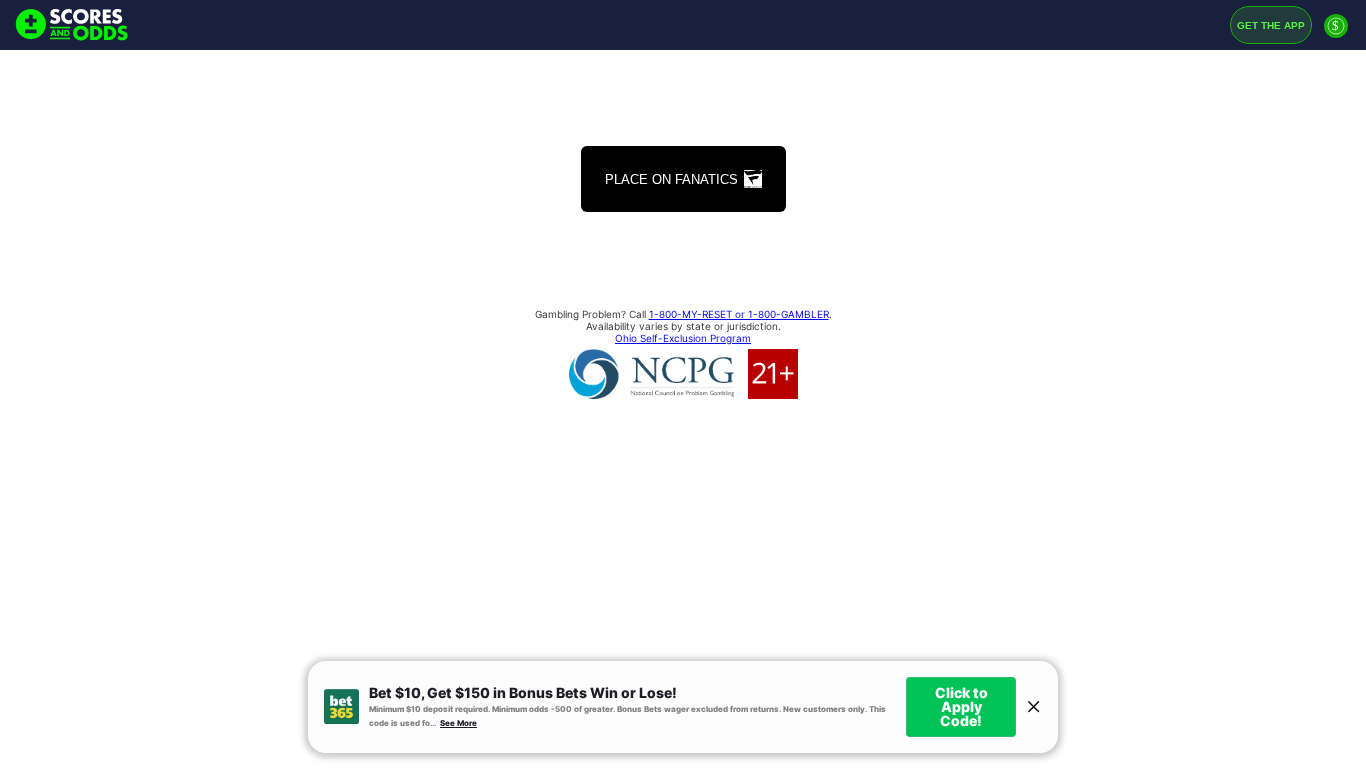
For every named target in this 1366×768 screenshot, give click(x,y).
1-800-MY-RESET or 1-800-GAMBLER (739, 314)
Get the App (1271, 25)
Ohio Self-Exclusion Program (683, 338)
